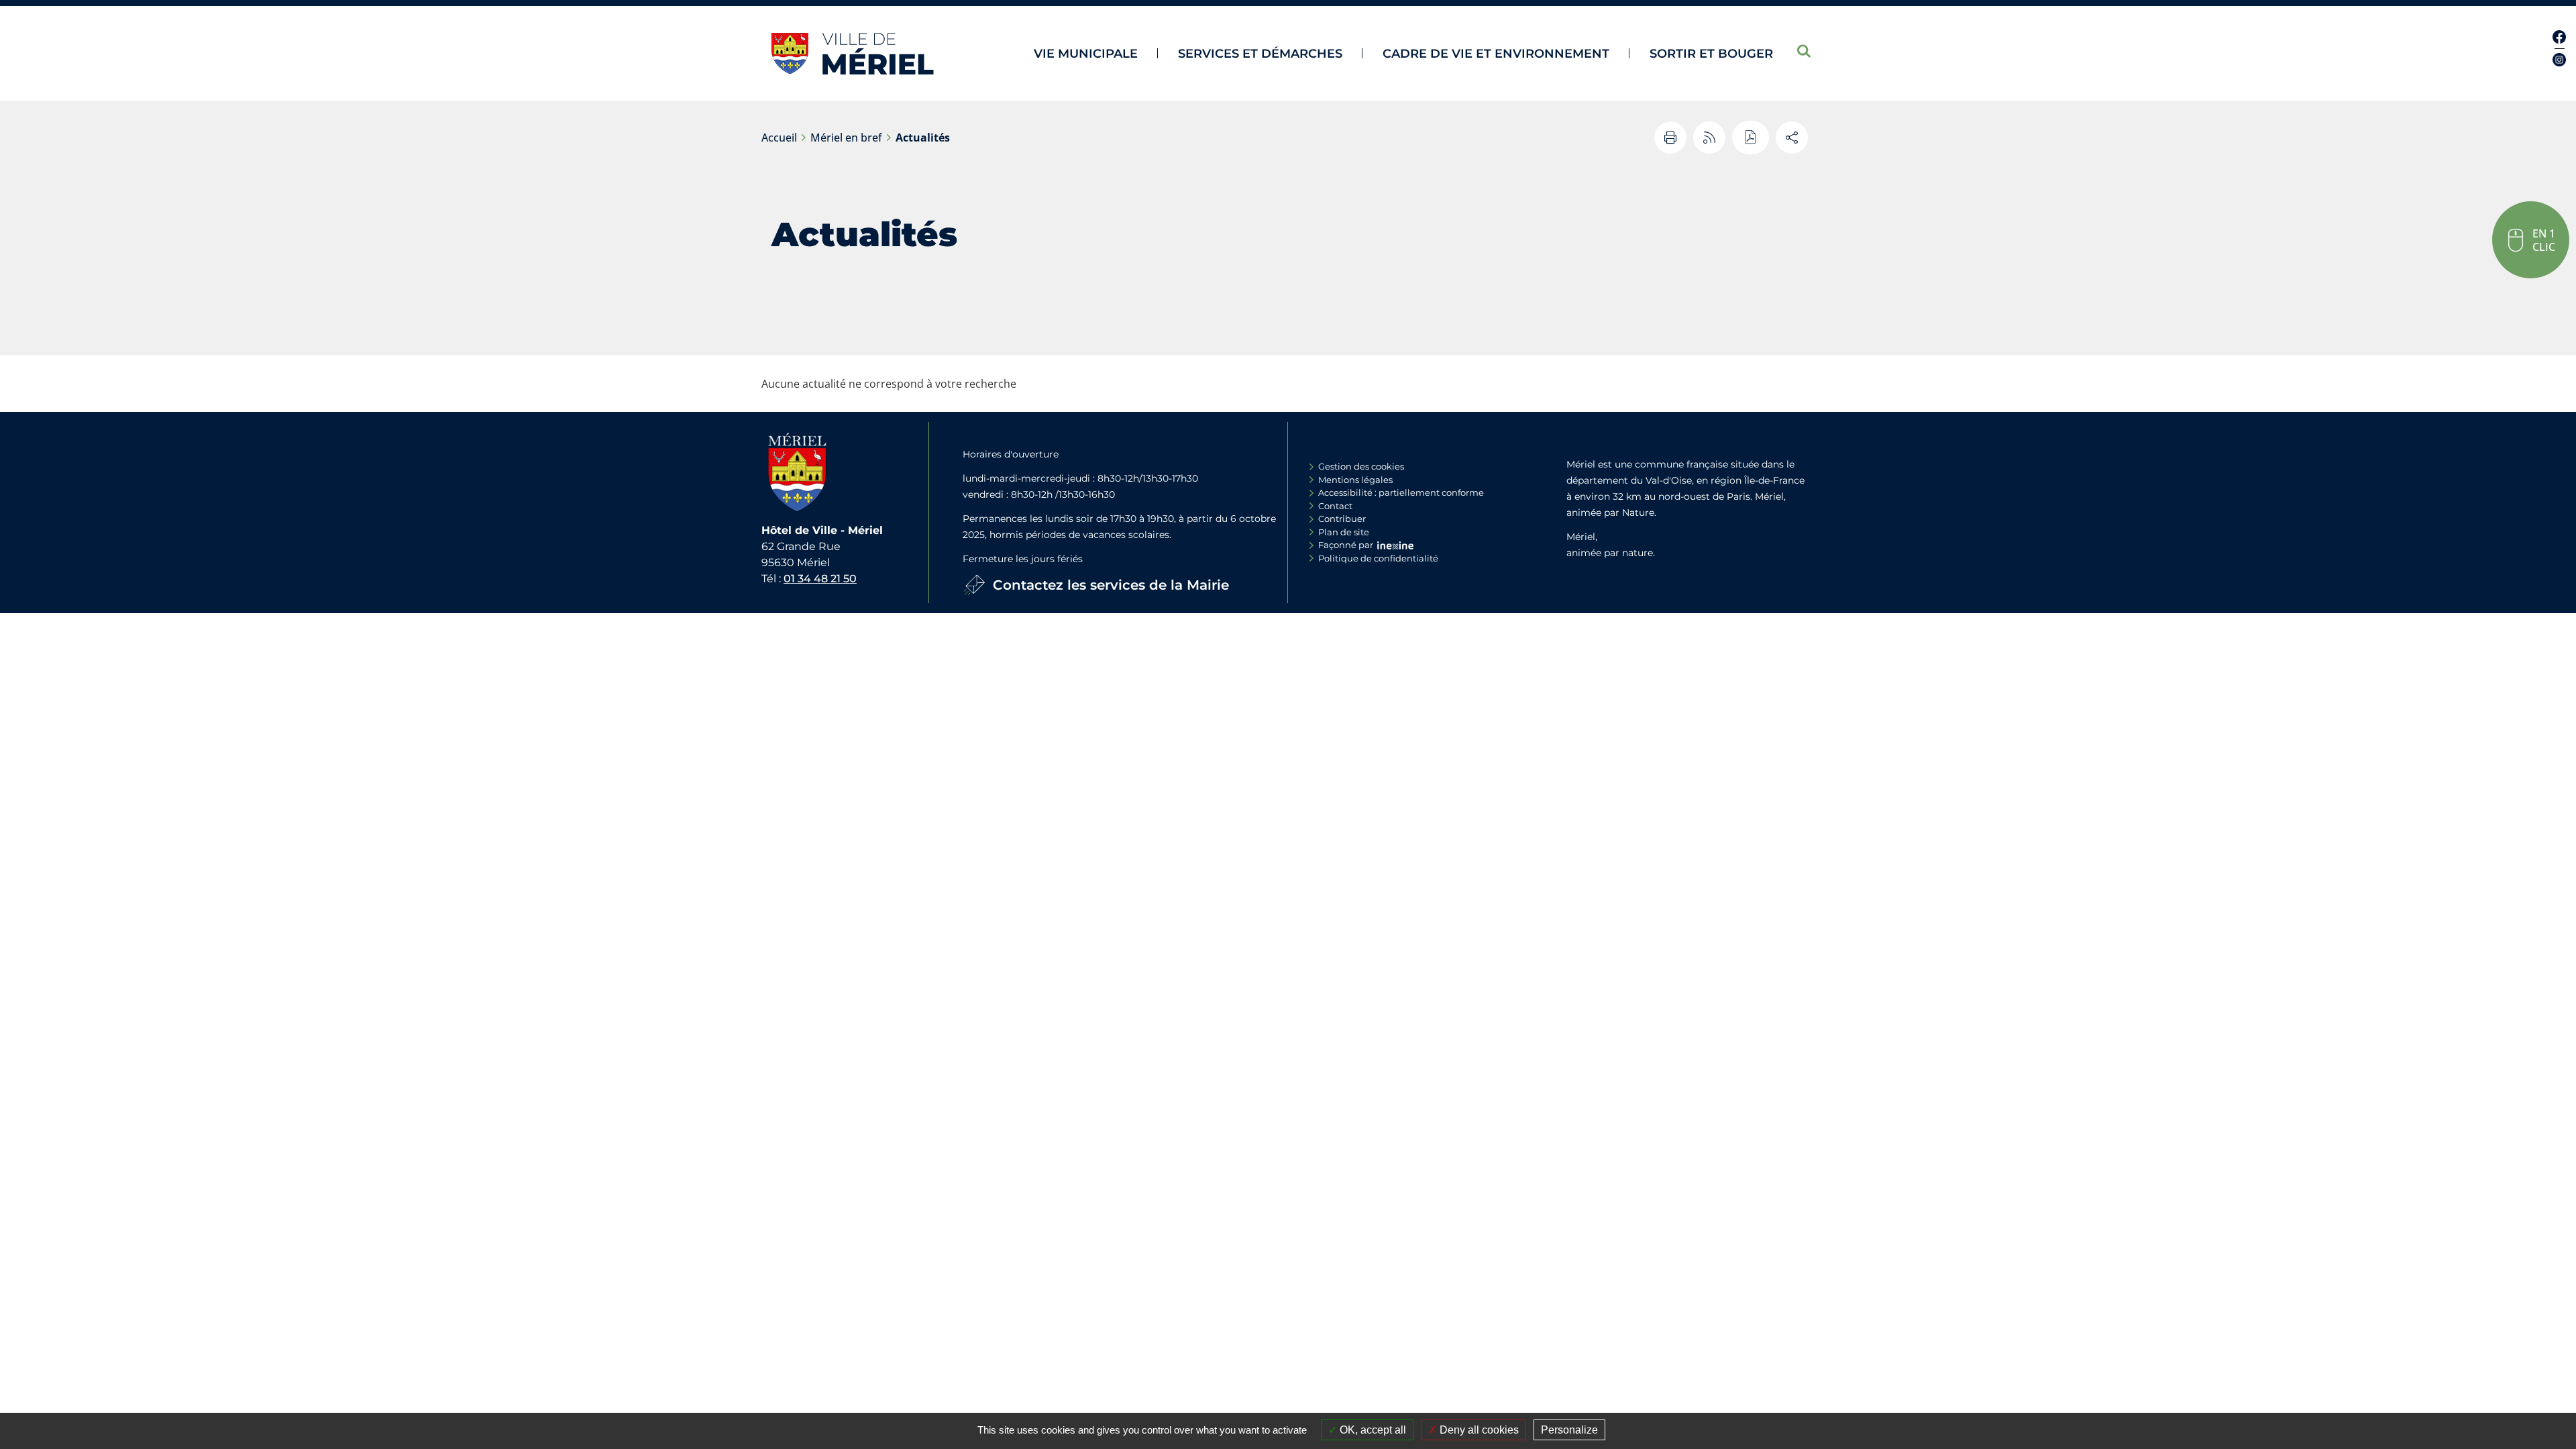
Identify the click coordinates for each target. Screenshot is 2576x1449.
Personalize (1569, 1430)
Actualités (923, 138)
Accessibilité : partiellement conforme (1401, 492)
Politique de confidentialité (1378, 558)
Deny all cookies (1478, 1430)
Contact (1335, 506)
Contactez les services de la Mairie (1111, 585)
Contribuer (1342, 519)
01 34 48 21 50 (820, 579)
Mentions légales (1355, 480)
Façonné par (1346, 545)
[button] (2531, 240)
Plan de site (1344, 532)
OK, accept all (1372, 1430)
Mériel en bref (846, 138)
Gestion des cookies (1361, 466)
